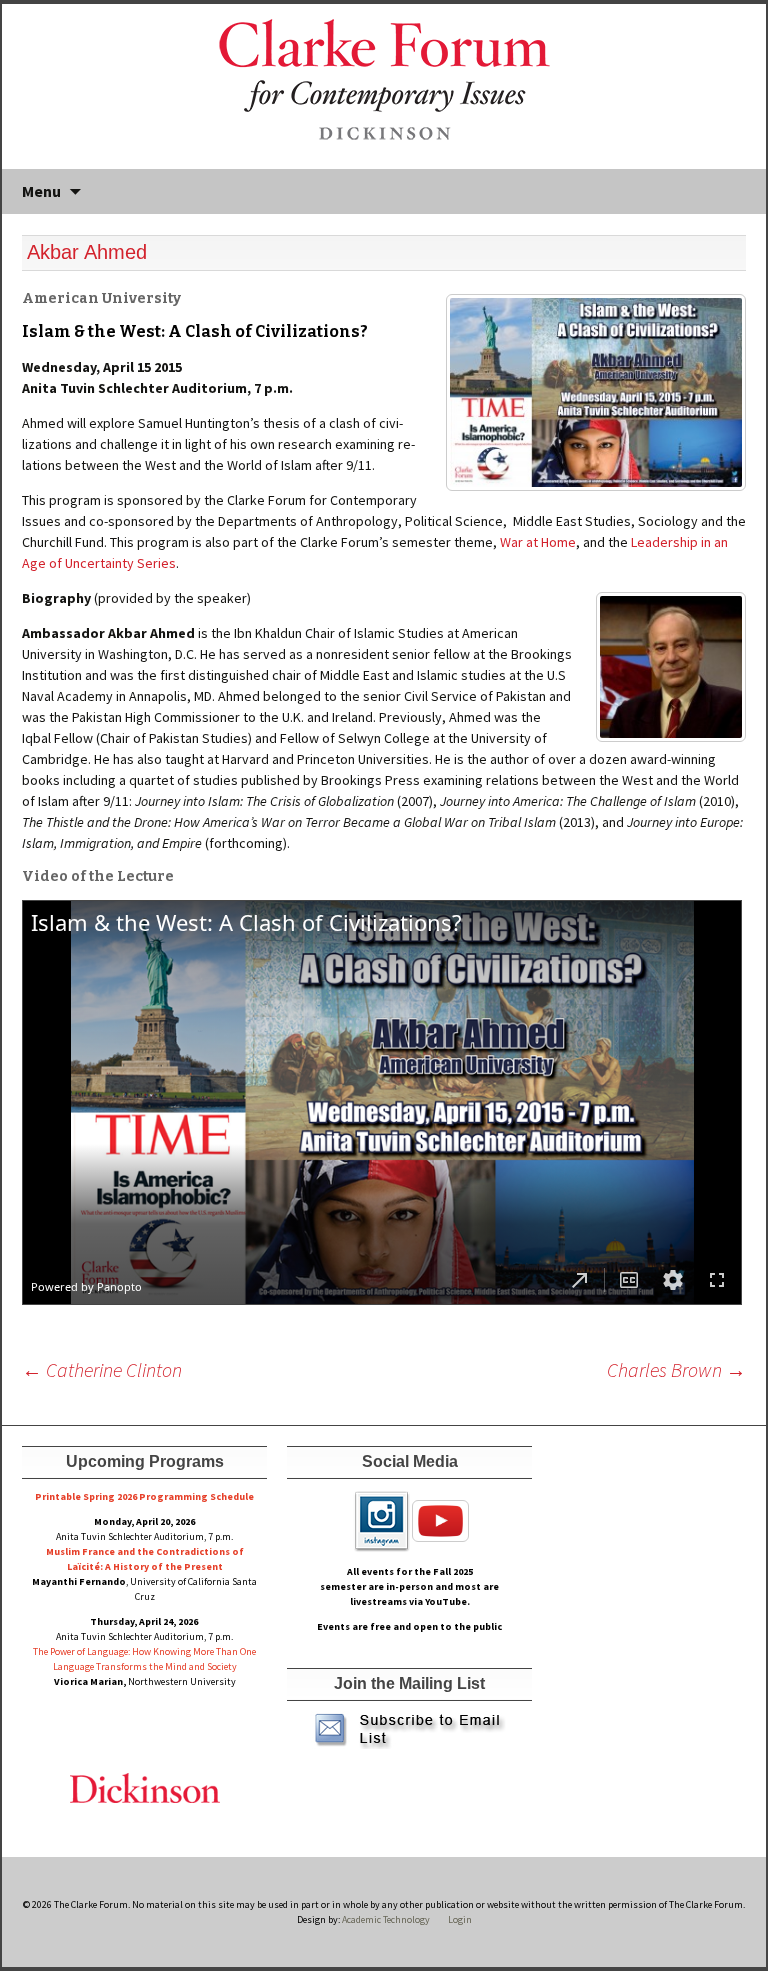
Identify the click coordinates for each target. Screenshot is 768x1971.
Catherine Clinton (102, 1369)
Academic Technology (385, 1919)
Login (460, 1919)
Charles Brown (676, 1369)
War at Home (538, 542)
